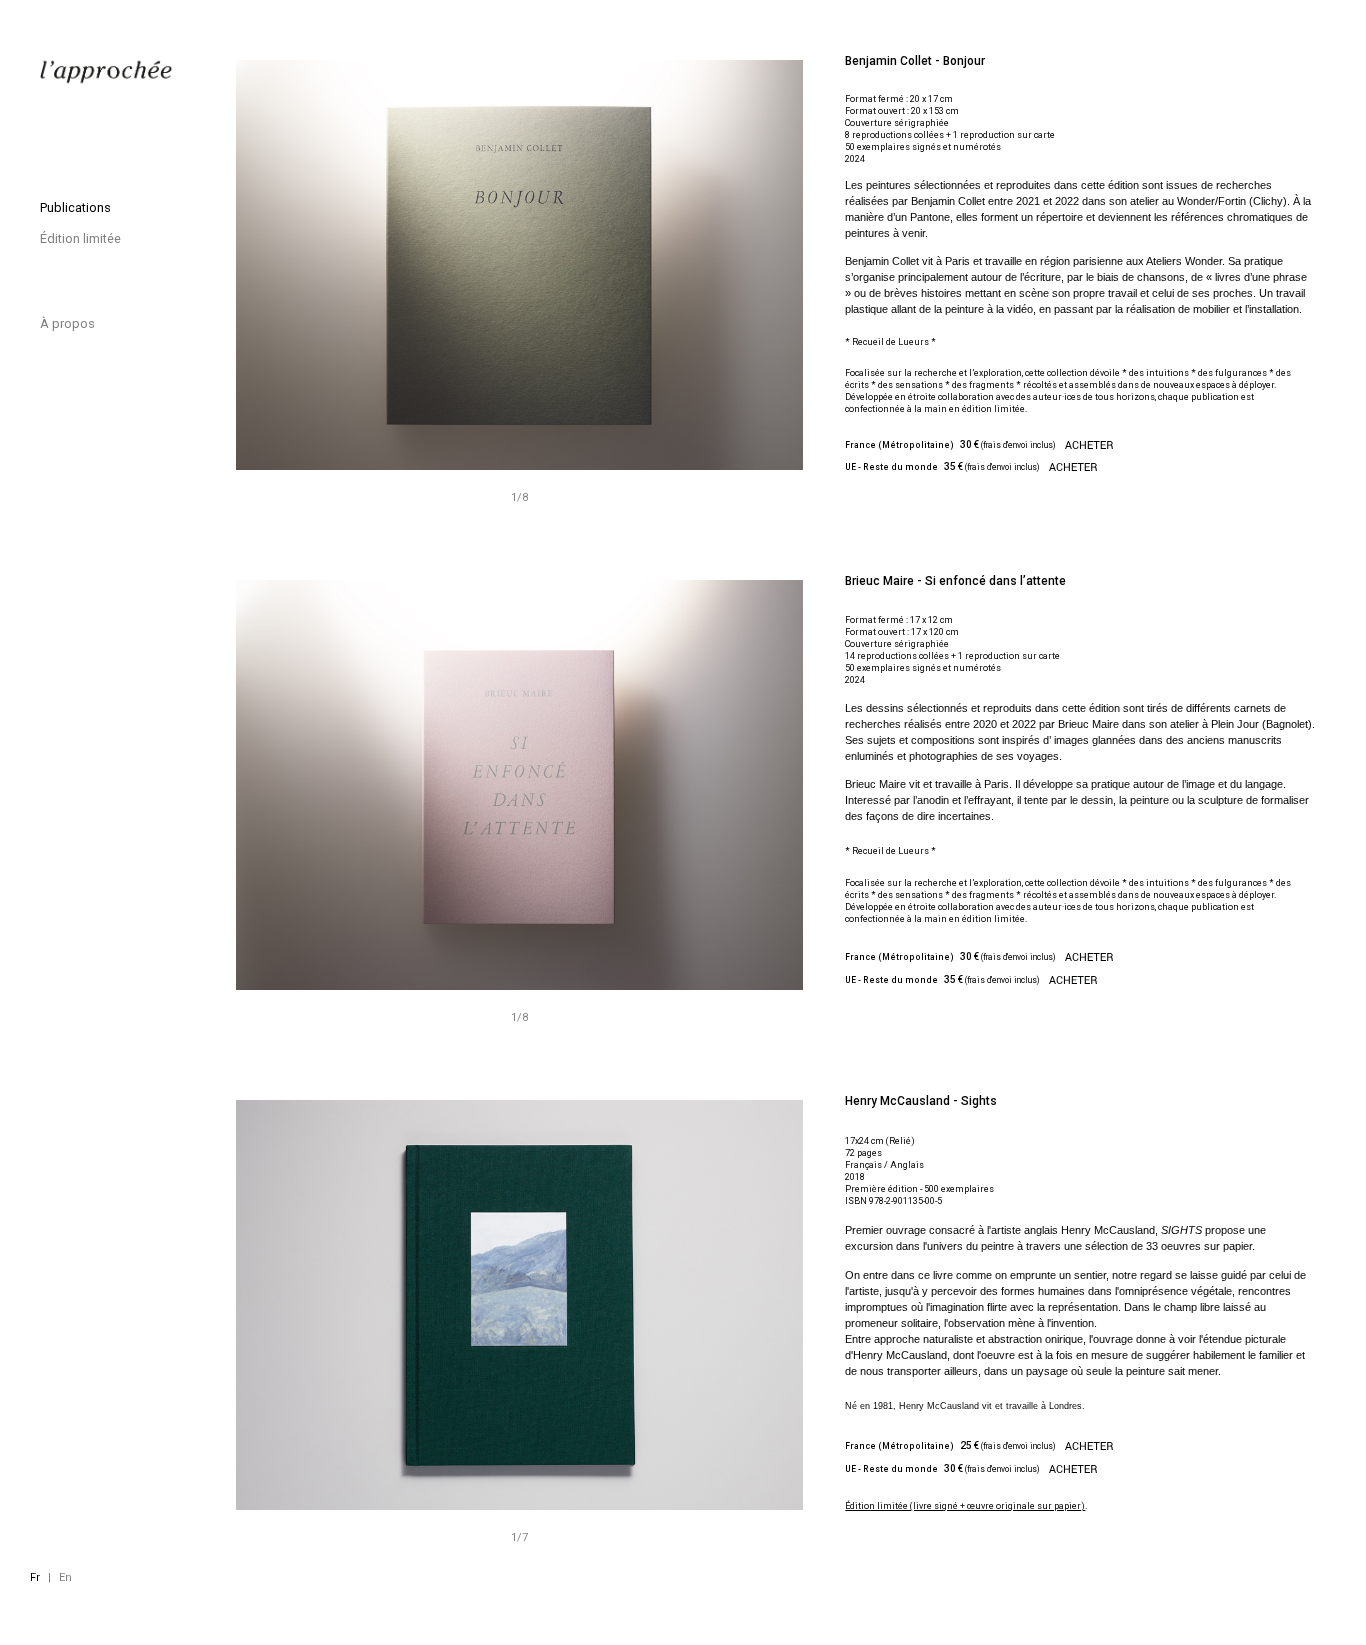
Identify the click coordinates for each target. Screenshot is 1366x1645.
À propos (67, 323)
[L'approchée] (107, 73)
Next (635, 785)
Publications (75, 207)
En (65, 1577)
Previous (377, 785)
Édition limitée (80, 238)
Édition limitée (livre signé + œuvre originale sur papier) (965, 1506)
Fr (35, 1577)
